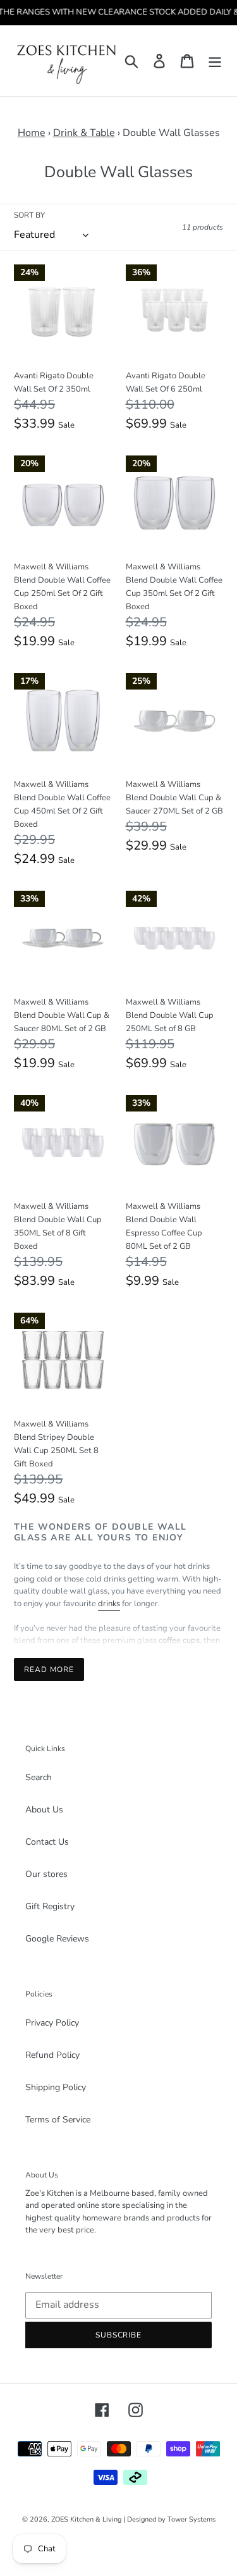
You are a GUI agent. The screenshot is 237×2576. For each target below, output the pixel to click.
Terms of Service (58, 2120)
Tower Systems (191, 2519)
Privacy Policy (52, 2023)
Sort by (29, 215)
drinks (109, 1604)
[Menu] (215, 60)
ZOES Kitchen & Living (86, 2519)
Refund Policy (52, 2055)
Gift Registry (50, 1906)
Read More (49, 1669)
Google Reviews (57, 1939)
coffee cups (179, 1640)
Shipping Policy (56, 2087)
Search (39, 1777)
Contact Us (47, 1842)
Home (32, 133)
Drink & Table (84, 133)
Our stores (46, 1874)
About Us (44, 1810)
